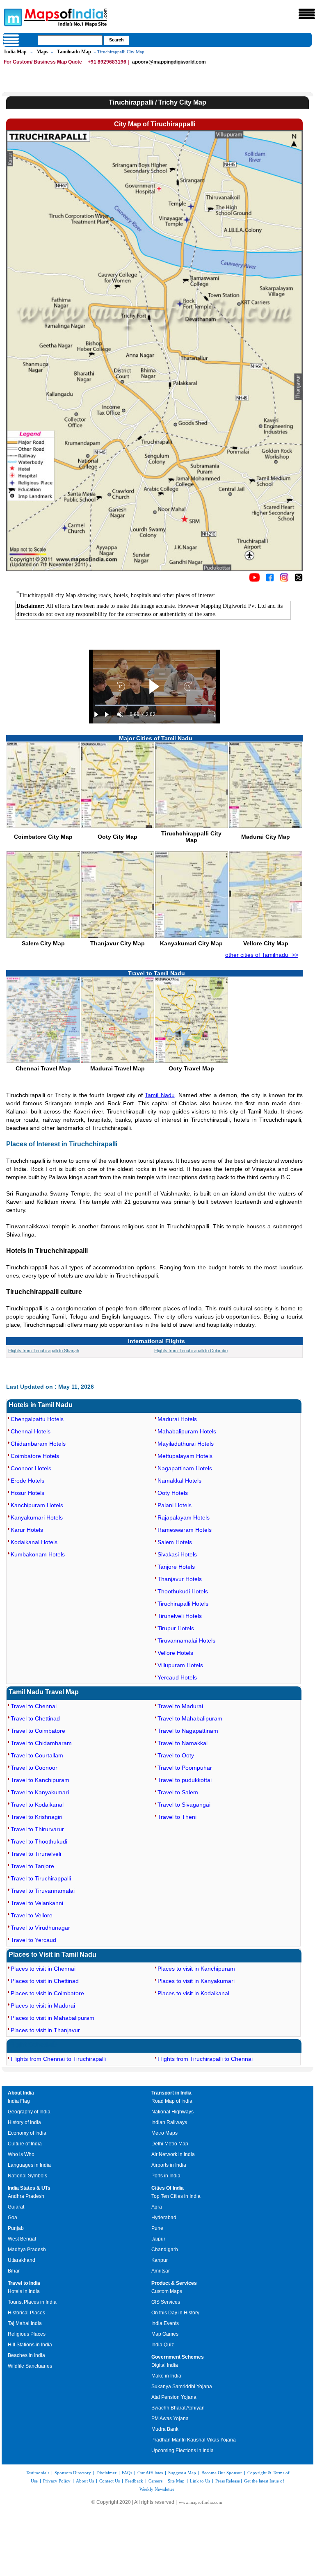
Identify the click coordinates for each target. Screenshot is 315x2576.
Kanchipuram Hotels (37, 1505)
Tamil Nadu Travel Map (44, 1692)
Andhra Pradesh (26, 2196)
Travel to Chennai (34, 1706)
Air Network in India (173, 2154)
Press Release (228, 2481)
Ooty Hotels (173, 1493)
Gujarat (16, 2207)
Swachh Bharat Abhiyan (178, 2408)
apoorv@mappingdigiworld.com (169, 62)
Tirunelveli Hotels (180, 1616)
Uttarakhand (22, 2260)
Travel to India (24, 2283)
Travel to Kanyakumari (40, 1792)
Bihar (14, 2271)
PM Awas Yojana (170, 2419)
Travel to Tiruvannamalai (43, 1891)
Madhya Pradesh (27, 2250)
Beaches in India (26, 2355)
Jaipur (158, 2239)
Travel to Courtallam (37, 1755)
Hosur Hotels (27, 1493)
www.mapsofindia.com (201, 2502)
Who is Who (21, 2154)
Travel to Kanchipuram (40, 1780)
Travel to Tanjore (32, 1866)
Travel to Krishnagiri (37, 1817)
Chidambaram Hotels (38, 1444)
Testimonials (38, 2473)
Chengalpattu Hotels (37, 1419)
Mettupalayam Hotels (185, 1456)
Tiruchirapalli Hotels (183, 1604)
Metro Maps (164, 2133)
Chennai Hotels (31, 1431)
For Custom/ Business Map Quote (43, 62)
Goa (13, 2218)
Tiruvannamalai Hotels (186, 1641)
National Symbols (27, 2176)
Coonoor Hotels (31, 1468)
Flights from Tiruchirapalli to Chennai (205, 2059)
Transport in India (171, 2093)
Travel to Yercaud (33, 1940)
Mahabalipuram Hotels (187, 1431)
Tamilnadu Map (74, 52)
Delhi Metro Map (170, 2144)
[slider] (155, 705)
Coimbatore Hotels (35, 1456)
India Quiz (163, 2345)
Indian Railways (169, 2122)
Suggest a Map (182, 2473)
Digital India (165, 2365)
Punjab (16, 2228)
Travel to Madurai (180, 1706)
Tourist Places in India (32, 2302)
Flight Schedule (33, 2045)
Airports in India (169, 2165)
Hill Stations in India (30, 2345)
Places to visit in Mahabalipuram (52, 2018)
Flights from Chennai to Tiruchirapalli (58, 2059)
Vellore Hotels (175, 1653)
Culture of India (25, 2144)
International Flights (156, 1341)
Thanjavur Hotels (180, 1579)
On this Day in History (175, 2313)
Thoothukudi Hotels (183, 1591)
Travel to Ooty (176, 1755)
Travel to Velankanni (37, 1903)
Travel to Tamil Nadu (156, 973)
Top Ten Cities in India (176, 2196)
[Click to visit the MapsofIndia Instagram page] (284, 580)
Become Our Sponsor (222, 2473)
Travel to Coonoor (34, 1768)
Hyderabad (164, 2218)
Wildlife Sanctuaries (30, 2366)
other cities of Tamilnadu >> (262, 955)
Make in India (166, 2376)
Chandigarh (165, 2250)
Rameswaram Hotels (185, 1530)
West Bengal (22, 2239)
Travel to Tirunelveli (36, 1854)
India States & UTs (29, 2188)
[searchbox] (70, 40)
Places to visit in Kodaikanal (193, 1993)
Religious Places (27, 2334)
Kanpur (160, 2260)
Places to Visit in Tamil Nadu (52, 1954)
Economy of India (27, 2133)
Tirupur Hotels (176, 1628)
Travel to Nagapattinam (188, 1731)
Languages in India (29, 2165)
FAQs (127, 2473)
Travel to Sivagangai (184, 1805)
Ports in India (166, 2176)
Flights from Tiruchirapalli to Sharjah (44, 1351)
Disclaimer (106, 2473)
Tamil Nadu (160, 1095)
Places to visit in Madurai (43, 2006)
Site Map (176, 2481)
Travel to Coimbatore (38, 1731)
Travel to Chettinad (35, 1718)
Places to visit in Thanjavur (45, 2030)
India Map (15, 52)
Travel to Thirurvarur (37, 1829)
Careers (155, 2481)
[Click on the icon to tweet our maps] (299, 580)
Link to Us (200, 2481)
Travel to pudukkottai (185, 1780)
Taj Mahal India (25, 2323)
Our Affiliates (150, 2473)
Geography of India (29, 2112)
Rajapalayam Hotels (184, 1517)
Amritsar (161, 2271)
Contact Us (110, 2481)
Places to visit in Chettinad (45, 1981)
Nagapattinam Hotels (185, 1468)
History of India (24, 2122)
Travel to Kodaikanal (37, 1805)
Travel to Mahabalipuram (190, 1718)
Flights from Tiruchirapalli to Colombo (191, 1351)
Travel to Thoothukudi (39, 1841)
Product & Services (174, 2283)
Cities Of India (168, 2188)
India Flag (19, 2101)
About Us (85, 2481)
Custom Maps (167, 2291)
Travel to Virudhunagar (40, 1928)
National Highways (172, 2112)
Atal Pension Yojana (174, 2397)
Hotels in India (24, 2291)
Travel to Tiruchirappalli (41, 1878)
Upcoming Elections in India (183, 2451)
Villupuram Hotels (180, 1665)
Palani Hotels (175, 1505)
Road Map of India (172, 2101)
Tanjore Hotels (176, 1567)
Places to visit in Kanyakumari (196, 1981)
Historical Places (26, 2313)
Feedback (134, 2481)
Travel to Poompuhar (185, 1768)
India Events (165, 2323)
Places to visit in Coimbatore (47, 1993)
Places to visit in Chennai (43, 1969)
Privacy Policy (57, 2481)
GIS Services (166, 2302)
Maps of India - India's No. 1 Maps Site (12, 17)
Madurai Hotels (177, 1419)
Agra (157, 2207)
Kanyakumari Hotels (37, 1517)
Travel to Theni (177, 1817)
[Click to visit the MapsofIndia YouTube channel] (255, 580)
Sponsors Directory (73, 2473)
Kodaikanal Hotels (34, 1542)
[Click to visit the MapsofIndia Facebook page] (270, 580)
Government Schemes (178, 2357)
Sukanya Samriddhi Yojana (182, 2387)
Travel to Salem (178, 1792)
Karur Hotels (27, 1530)
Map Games (165, 2334)
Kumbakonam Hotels (38, 1554)
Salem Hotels (175, 1542)
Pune (157, 2228)
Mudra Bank (165, 2429)
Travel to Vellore (32, 1915)
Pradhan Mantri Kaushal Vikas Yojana (194, 2440)
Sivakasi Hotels (177, 1554)
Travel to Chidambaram (41, 1743)
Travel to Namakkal (183, 1743)
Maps (42, 52)
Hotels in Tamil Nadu (41, 1405)
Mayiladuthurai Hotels (186, 1444)
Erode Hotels (27, 1481)
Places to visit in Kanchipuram (196, 1969)
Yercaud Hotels (177, 1677)
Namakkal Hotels (179, 1481)
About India (21, 2093)
